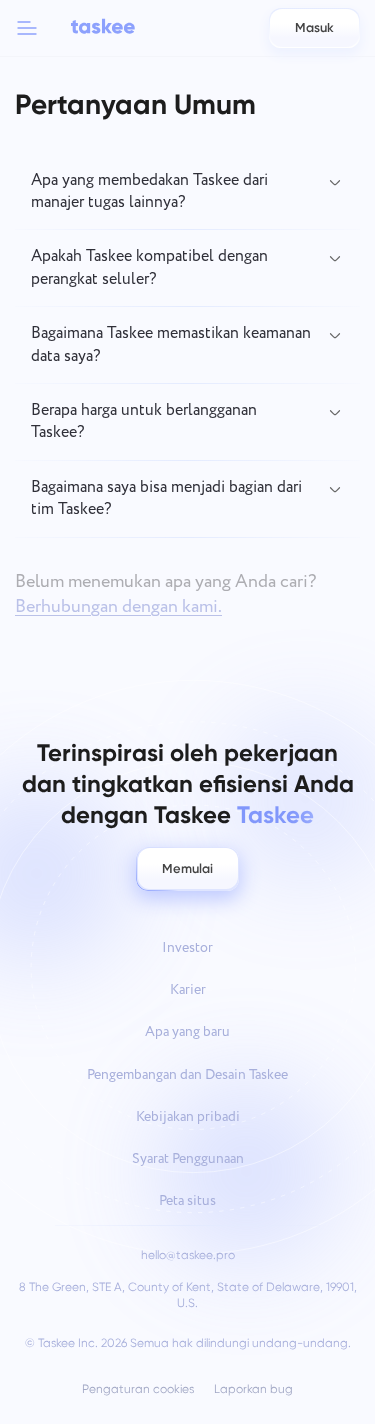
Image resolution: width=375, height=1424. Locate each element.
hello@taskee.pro (188, 1255)
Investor (187, 948)
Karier (188, 990)
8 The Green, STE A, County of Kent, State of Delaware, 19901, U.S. (188, 1295)
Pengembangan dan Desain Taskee (187, 1075)
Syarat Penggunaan (188, 1159)
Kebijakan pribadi (188, 1117)
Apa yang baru (187, 1032)
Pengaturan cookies (138, 1389)
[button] (27, 28)
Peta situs (187, 1201)
